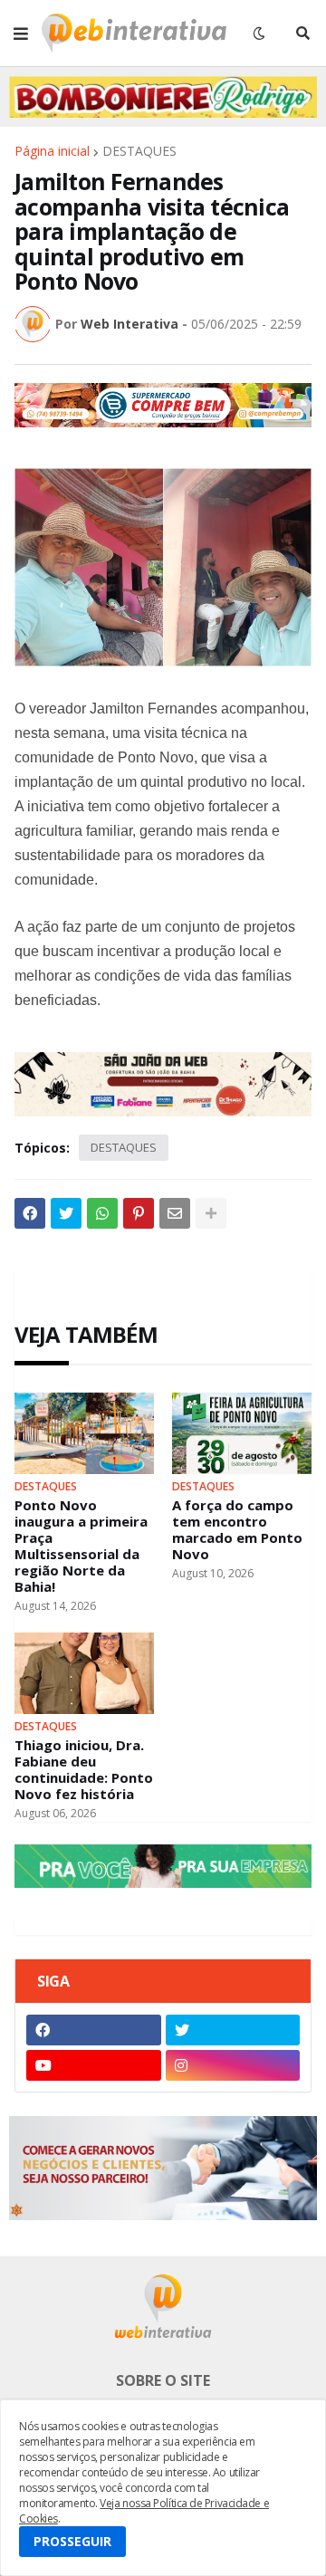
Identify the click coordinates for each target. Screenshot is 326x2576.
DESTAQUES (139, 151)
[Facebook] (30, 1213)
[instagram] (233, 2065)
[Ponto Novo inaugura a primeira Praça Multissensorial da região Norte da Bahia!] (84, 1433)
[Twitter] (66, 1213)
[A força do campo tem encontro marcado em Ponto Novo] (242, 1433)
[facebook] (94, 2030)
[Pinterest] (139, 1213)
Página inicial (52, 151)
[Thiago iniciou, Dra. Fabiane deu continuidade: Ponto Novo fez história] (84, 1673)
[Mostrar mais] (211, 1213)
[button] (21, 34)
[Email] (175, 1213)
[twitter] (233, 2030)
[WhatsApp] (102, 1213)
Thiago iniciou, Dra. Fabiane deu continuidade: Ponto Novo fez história (84, 1769)
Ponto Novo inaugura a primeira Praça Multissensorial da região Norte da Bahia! (81, 1546)
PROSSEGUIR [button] (72, 2541)
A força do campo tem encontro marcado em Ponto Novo (237, 1529)
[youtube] (94, 2065)
